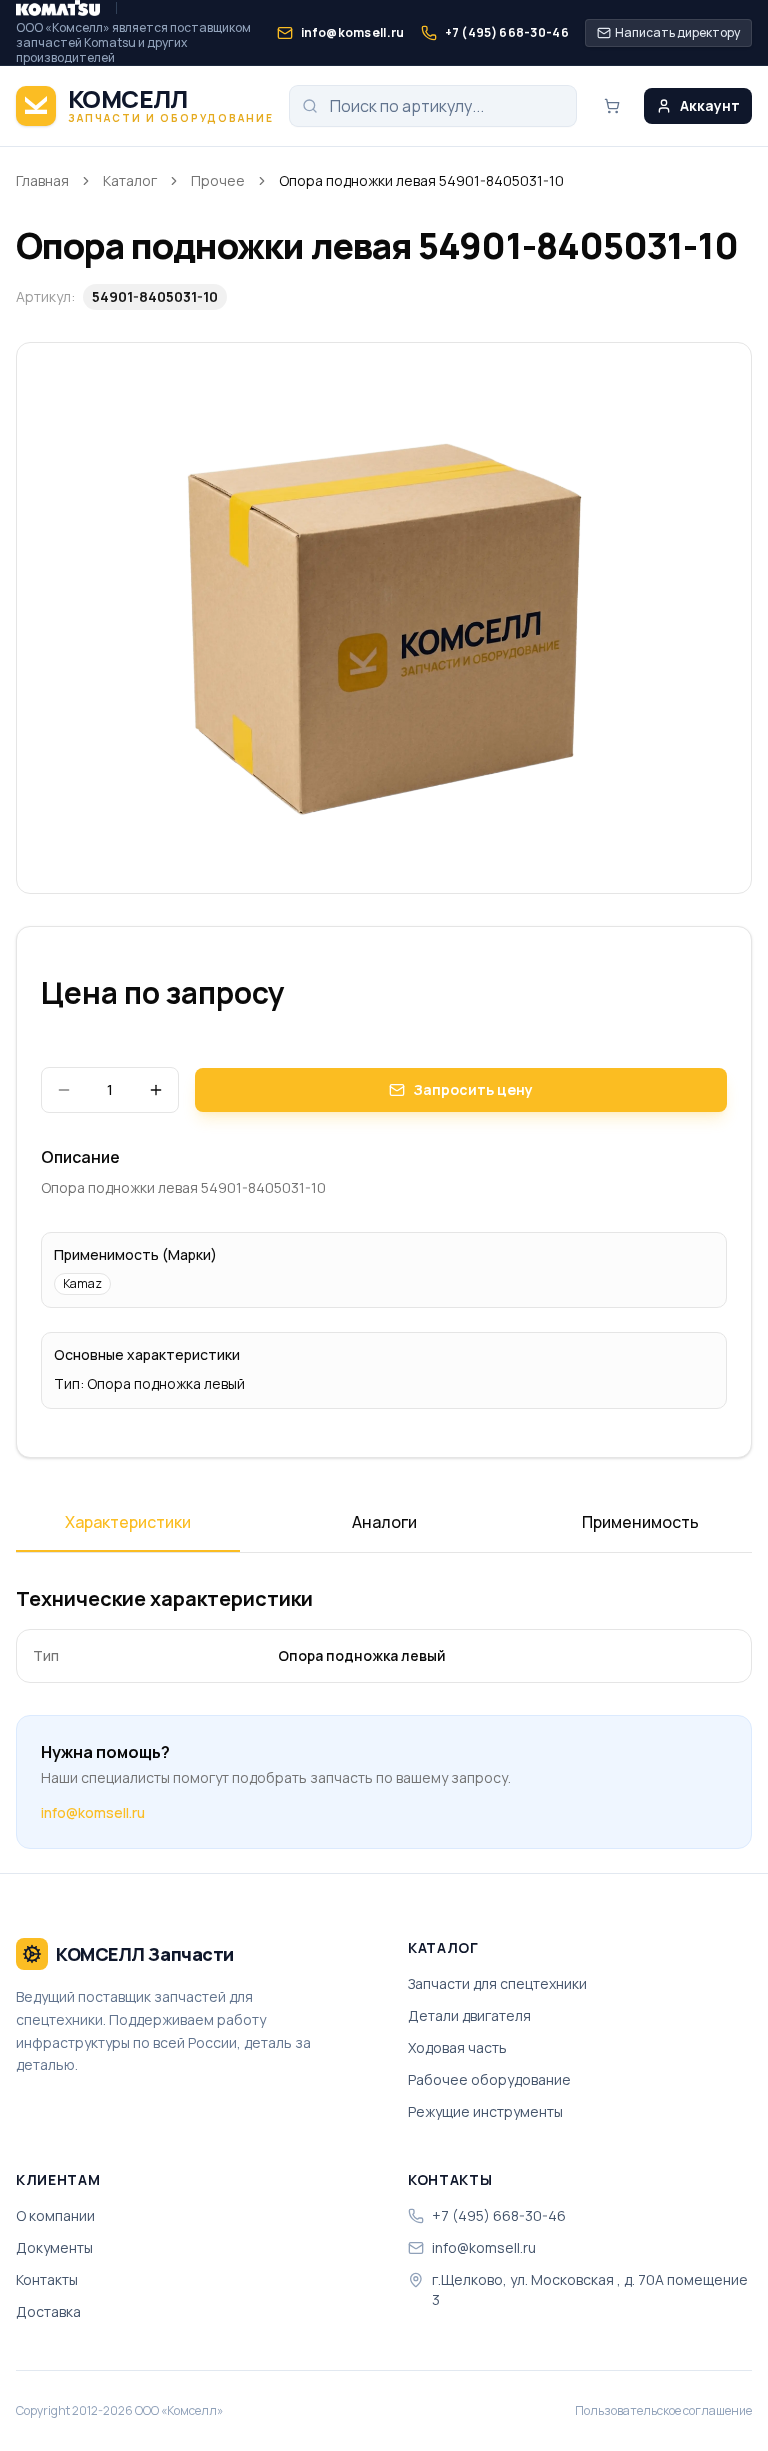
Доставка (48, 2311)
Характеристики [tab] (128, 1522)
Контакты (47, 2279)
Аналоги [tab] (384, 1522)
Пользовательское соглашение (663, 2411)
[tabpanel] (384, 1634)
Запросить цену (473, 1089)
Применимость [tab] (640, 1522)
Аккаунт (710, 105)
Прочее (218, 180)
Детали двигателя (469, 2015)
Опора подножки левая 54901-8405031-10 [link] (421, 180)
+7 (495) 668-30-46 (499, 2215)
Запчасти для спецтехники (497, 1983)
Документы (54, 2247)
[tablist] (384, 1529)
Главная (42, 180)
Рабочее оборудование (489, 2079)
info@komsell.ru (93, 1812)
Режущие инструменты (485, 2111)
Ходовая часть (457, 2047)
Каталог (130, 180)
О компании (55, 2215)
